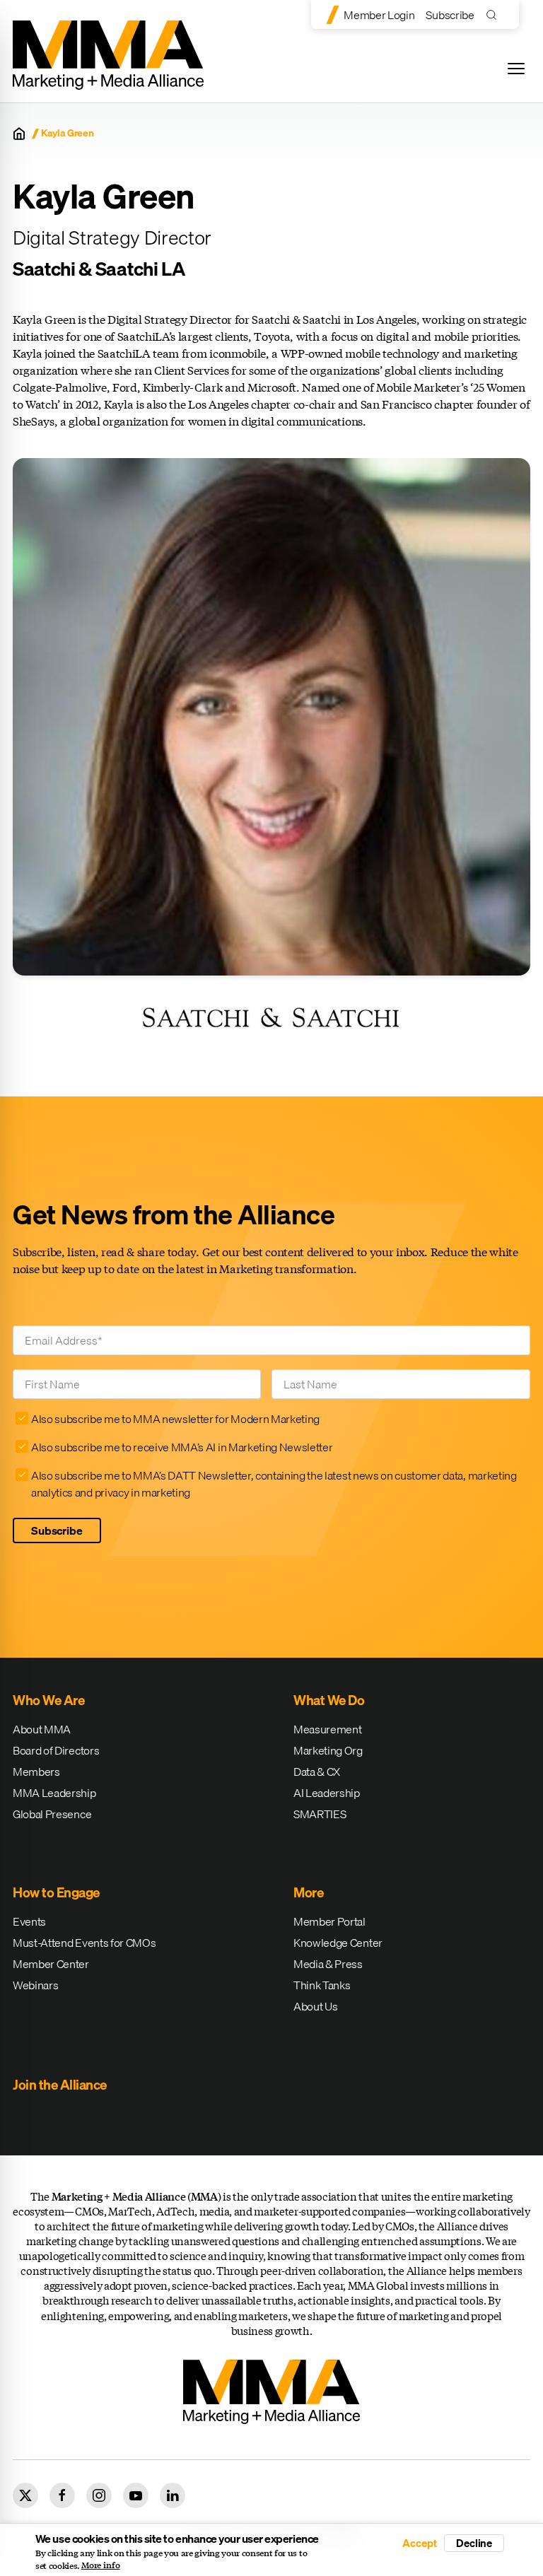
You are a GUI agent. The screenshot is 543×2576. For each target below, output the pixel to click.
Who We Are (48, 1700)
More (308, 1892)
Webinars (35, 1985)
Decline (474, 2543)
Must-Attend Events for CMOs (84, 1943)
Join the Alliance (60, 2085)
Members (36, 1772)
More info (101, 2565)
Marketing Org (328, 1750)
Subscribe (450, 15)
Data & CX (317, 1772)
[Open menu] (516, 69)
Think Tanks (322, 1985)
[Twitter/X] (25, 2495)
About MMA (42, 1729)
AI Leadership (327, 1793)
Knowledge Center (338, 1943)
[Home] (19, 134)
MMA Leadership (54, 1793)
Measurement (327, 1729)
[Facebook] (62, 2495)
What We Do (329, 1700)
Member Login (379, 15)
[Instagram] (99, 2495)
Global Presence (52, 1814)
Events (29, 1921)
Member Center (51, 1964)
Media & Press (328, 1964)
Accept (419, 2543)
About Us (315, 2006)
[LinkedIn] (173, 2495)
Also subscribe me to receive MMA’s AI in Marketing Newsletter (182, 1447)
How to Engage (56, 1892)
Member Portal (329, 1921)
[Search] (495, 14)
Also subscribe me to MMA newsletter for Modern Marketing (175, 1419)
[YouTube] (136, 2495)
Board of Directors (56, 1750)
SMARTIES (320, 1814)
